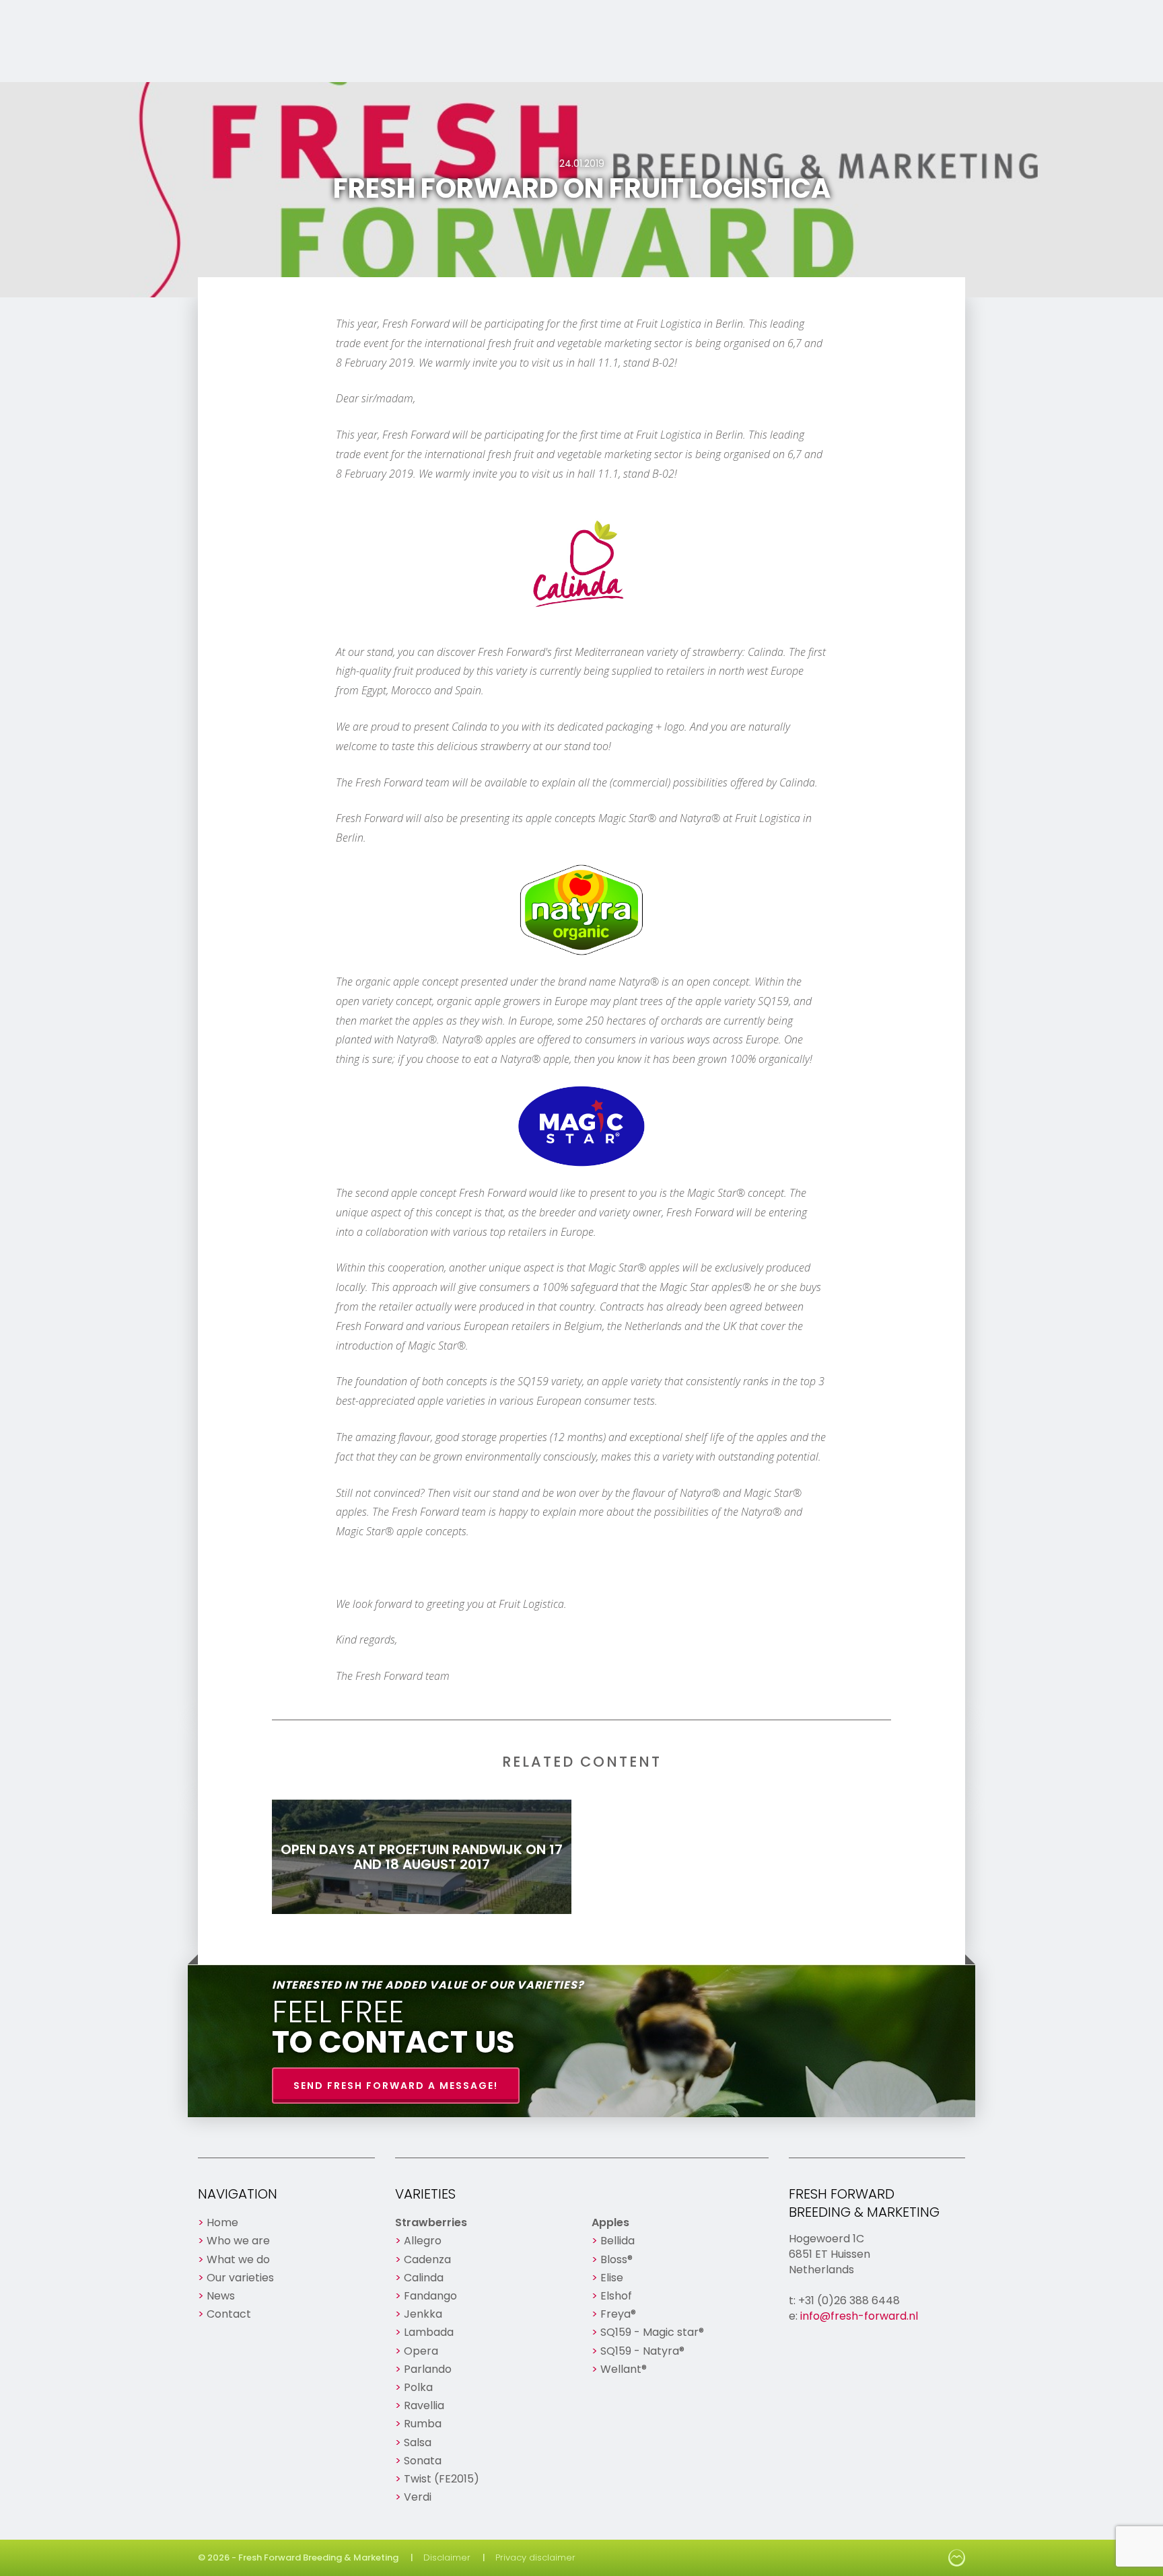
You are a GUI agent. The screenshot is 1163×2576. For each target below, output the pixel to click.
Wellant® (624, 2369)
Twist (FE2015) (442, 2479)
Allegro (423, 2241)
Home (222, 2222)
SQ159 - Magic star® (652, 2332)
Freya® (618, 2314)
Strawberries (431, 2222)
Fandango (430, 2296)
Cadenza (427, 2259)
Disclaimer (447, 2557)
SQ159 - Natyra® (642, 2351)
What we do (238, 2259)
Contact (229, 2314)
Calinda (424, 2278)
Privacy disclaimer (535, 2557)
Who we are (238, 2241)
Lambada (429, 2332)
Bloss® (616, 2259)
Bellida (618, 2241)
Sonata (423, 2461)
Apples (610, 2222)
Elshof (616, 2296)
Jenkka (423, 2314)
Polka (418, 2387)
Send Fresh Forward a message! (396, 2086)
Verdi (418, 2497)
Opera (421, 2351)
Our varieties (240, 2278)
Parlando (428, 2369)
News (221, 2296)
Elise (612, 2278)
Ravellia (424, 2405)
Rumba (423, 2424)
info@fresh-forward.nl (859, 2316)
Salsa (418, 2442)
